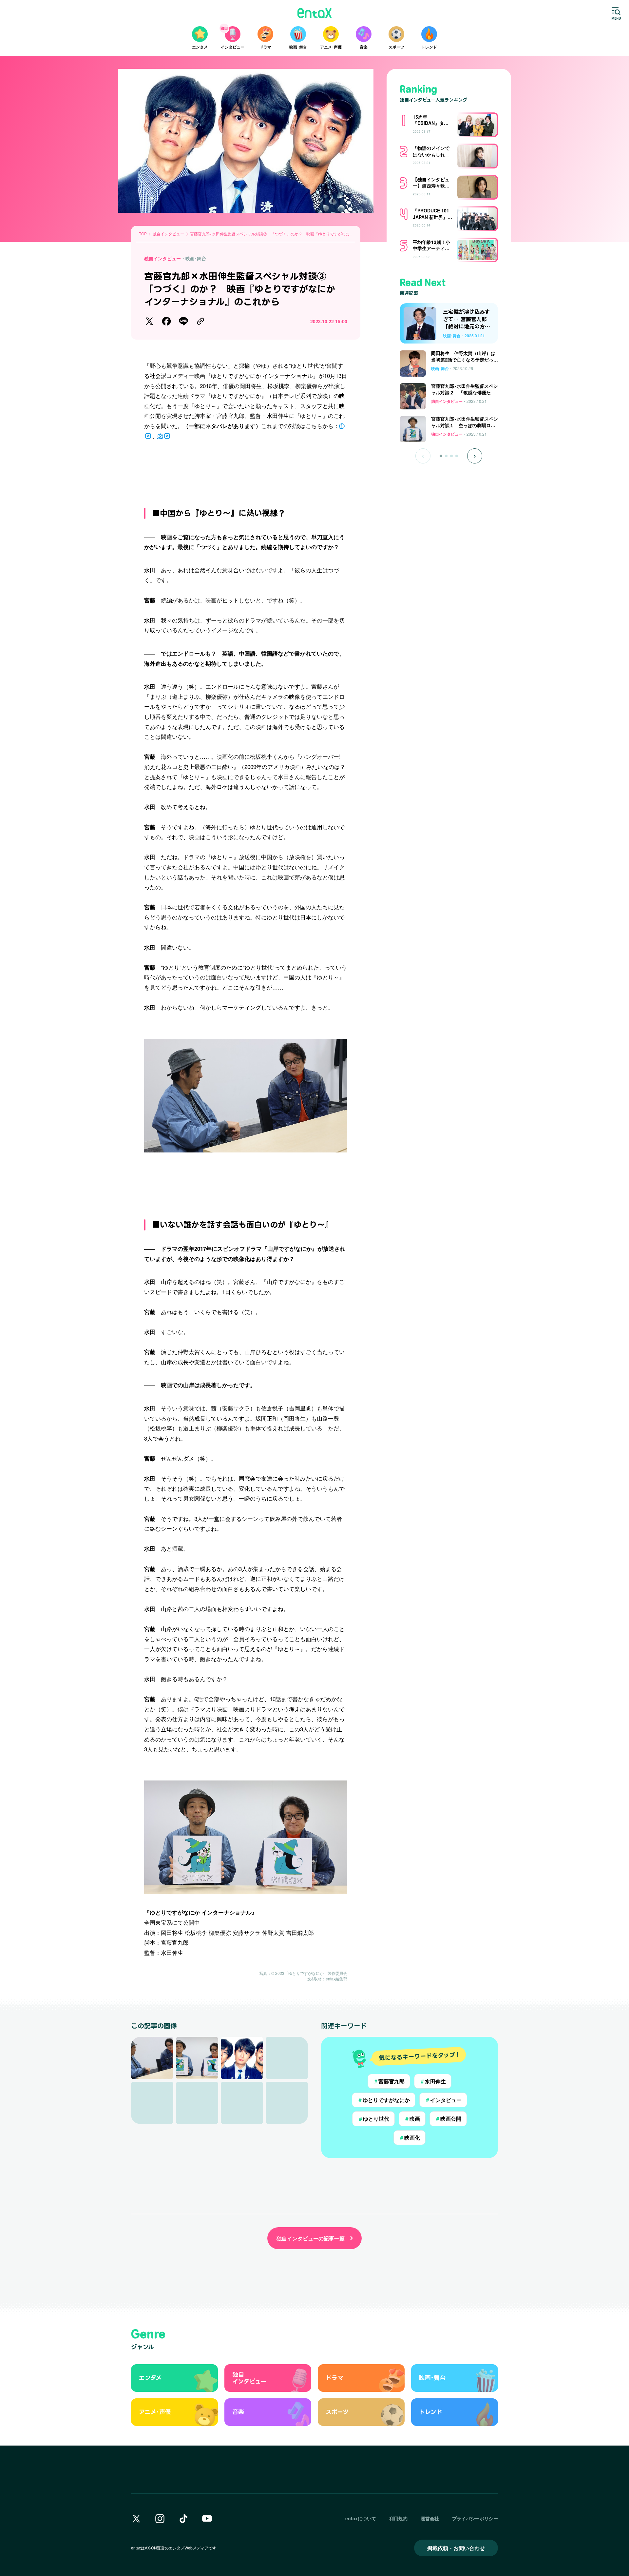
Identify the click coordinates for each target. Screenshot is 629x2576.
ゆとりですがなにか (384, 2100)
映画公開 (448, 2119)
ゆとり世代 (373, 2119)
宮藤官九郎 (389, 2081)
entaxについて (361, 2518)
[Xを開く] (136, 2519)
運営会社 (430, 2518)
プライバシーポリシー (475, 2518)
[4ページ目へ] (457, 456)
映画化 (410, 2138)
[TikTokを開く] (183, 2519)
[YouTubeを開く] (207, 2519)
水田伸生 (433, 2081)
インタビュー (443, 2100)
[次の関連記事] (475, 456)
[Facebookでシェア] (166, 321)
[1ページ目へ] (441, 456)
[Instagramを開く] (160, 2519)
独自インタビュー (162, 258)
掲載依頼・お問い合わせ (456, 2548)
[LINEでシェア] (183, 321)
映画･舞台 (196, 258)
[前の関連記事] (423, 456)
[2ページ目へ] (446, 456)
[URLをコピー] (200, 321)
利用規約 (398, 2518)
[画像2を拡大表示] (197, 2058)
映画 (412, 2119)
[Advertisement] (246, 470)
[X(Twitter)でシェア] (149, 321)
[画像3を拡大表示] (242, 2058)
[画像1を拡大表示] (152, 2058)
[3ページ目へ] (451, 456)
